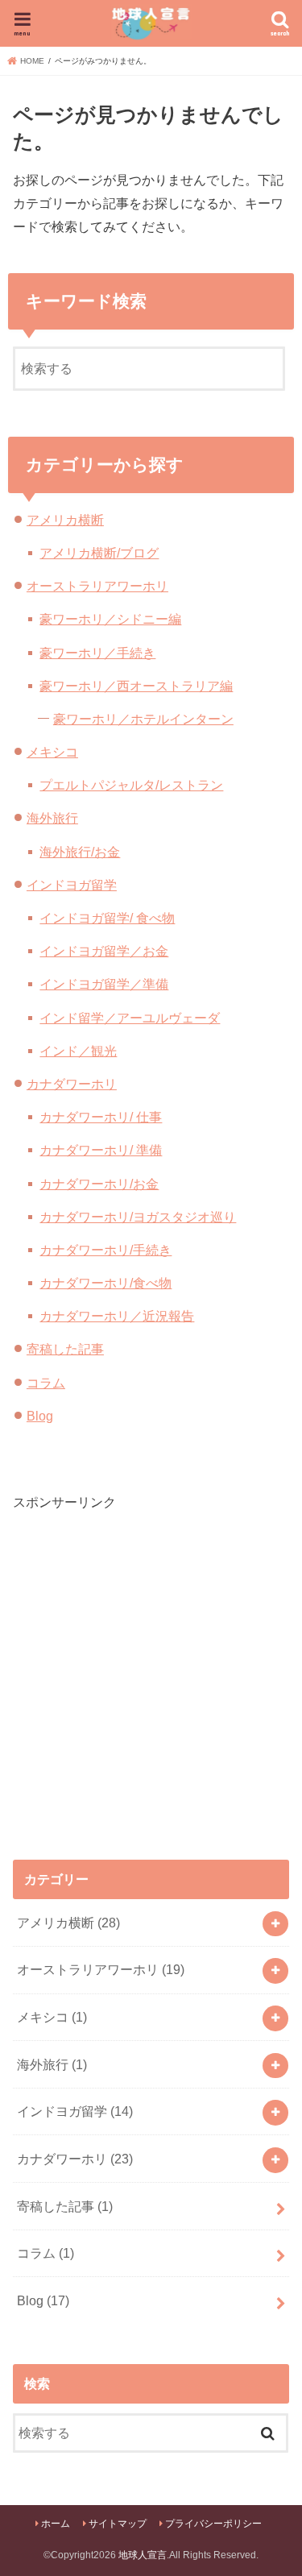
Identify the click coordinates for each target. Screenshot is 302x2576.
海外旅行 (52, 818)
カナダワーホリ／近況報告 (117, 1316)
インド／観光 (78, 1051)
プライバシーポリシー (213, 2524)
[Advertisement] (151, 1663)
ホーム (56, 2524)
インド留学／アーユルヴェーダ (130, 1018)
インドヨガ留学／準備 (104, 984)
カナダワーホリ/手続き (105, 1250)
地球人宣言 (143, 2555)
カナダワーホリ (72, 1084)
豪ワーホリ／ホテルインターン (143, 719)
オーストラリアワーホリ (97, 586)
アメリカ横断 (65, 520)
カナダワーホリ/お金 (99, 1184)
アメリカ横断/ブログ (99, 553)
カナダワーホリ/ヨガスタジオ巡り (138, 1217)
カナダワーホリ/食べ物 (105, 1283)
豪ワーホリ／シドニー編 (110, 619)
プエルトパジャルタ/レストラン (131, 785)
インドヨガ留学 (72, 885)
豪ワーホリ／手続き (97, 653)
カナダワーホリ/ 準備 (101, 1150)
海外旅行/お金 (80, 852)
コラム (46, 1383)
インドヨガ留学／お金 (104, 951)
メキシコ (52, 752)
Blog (40, 1416)
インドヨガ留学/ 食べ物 (107, 918)
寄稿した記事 (65, 1349)
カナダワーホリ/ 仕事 (101, 1117)
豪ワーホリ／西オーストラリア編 (136, 686)
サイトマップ (118, 2524)
